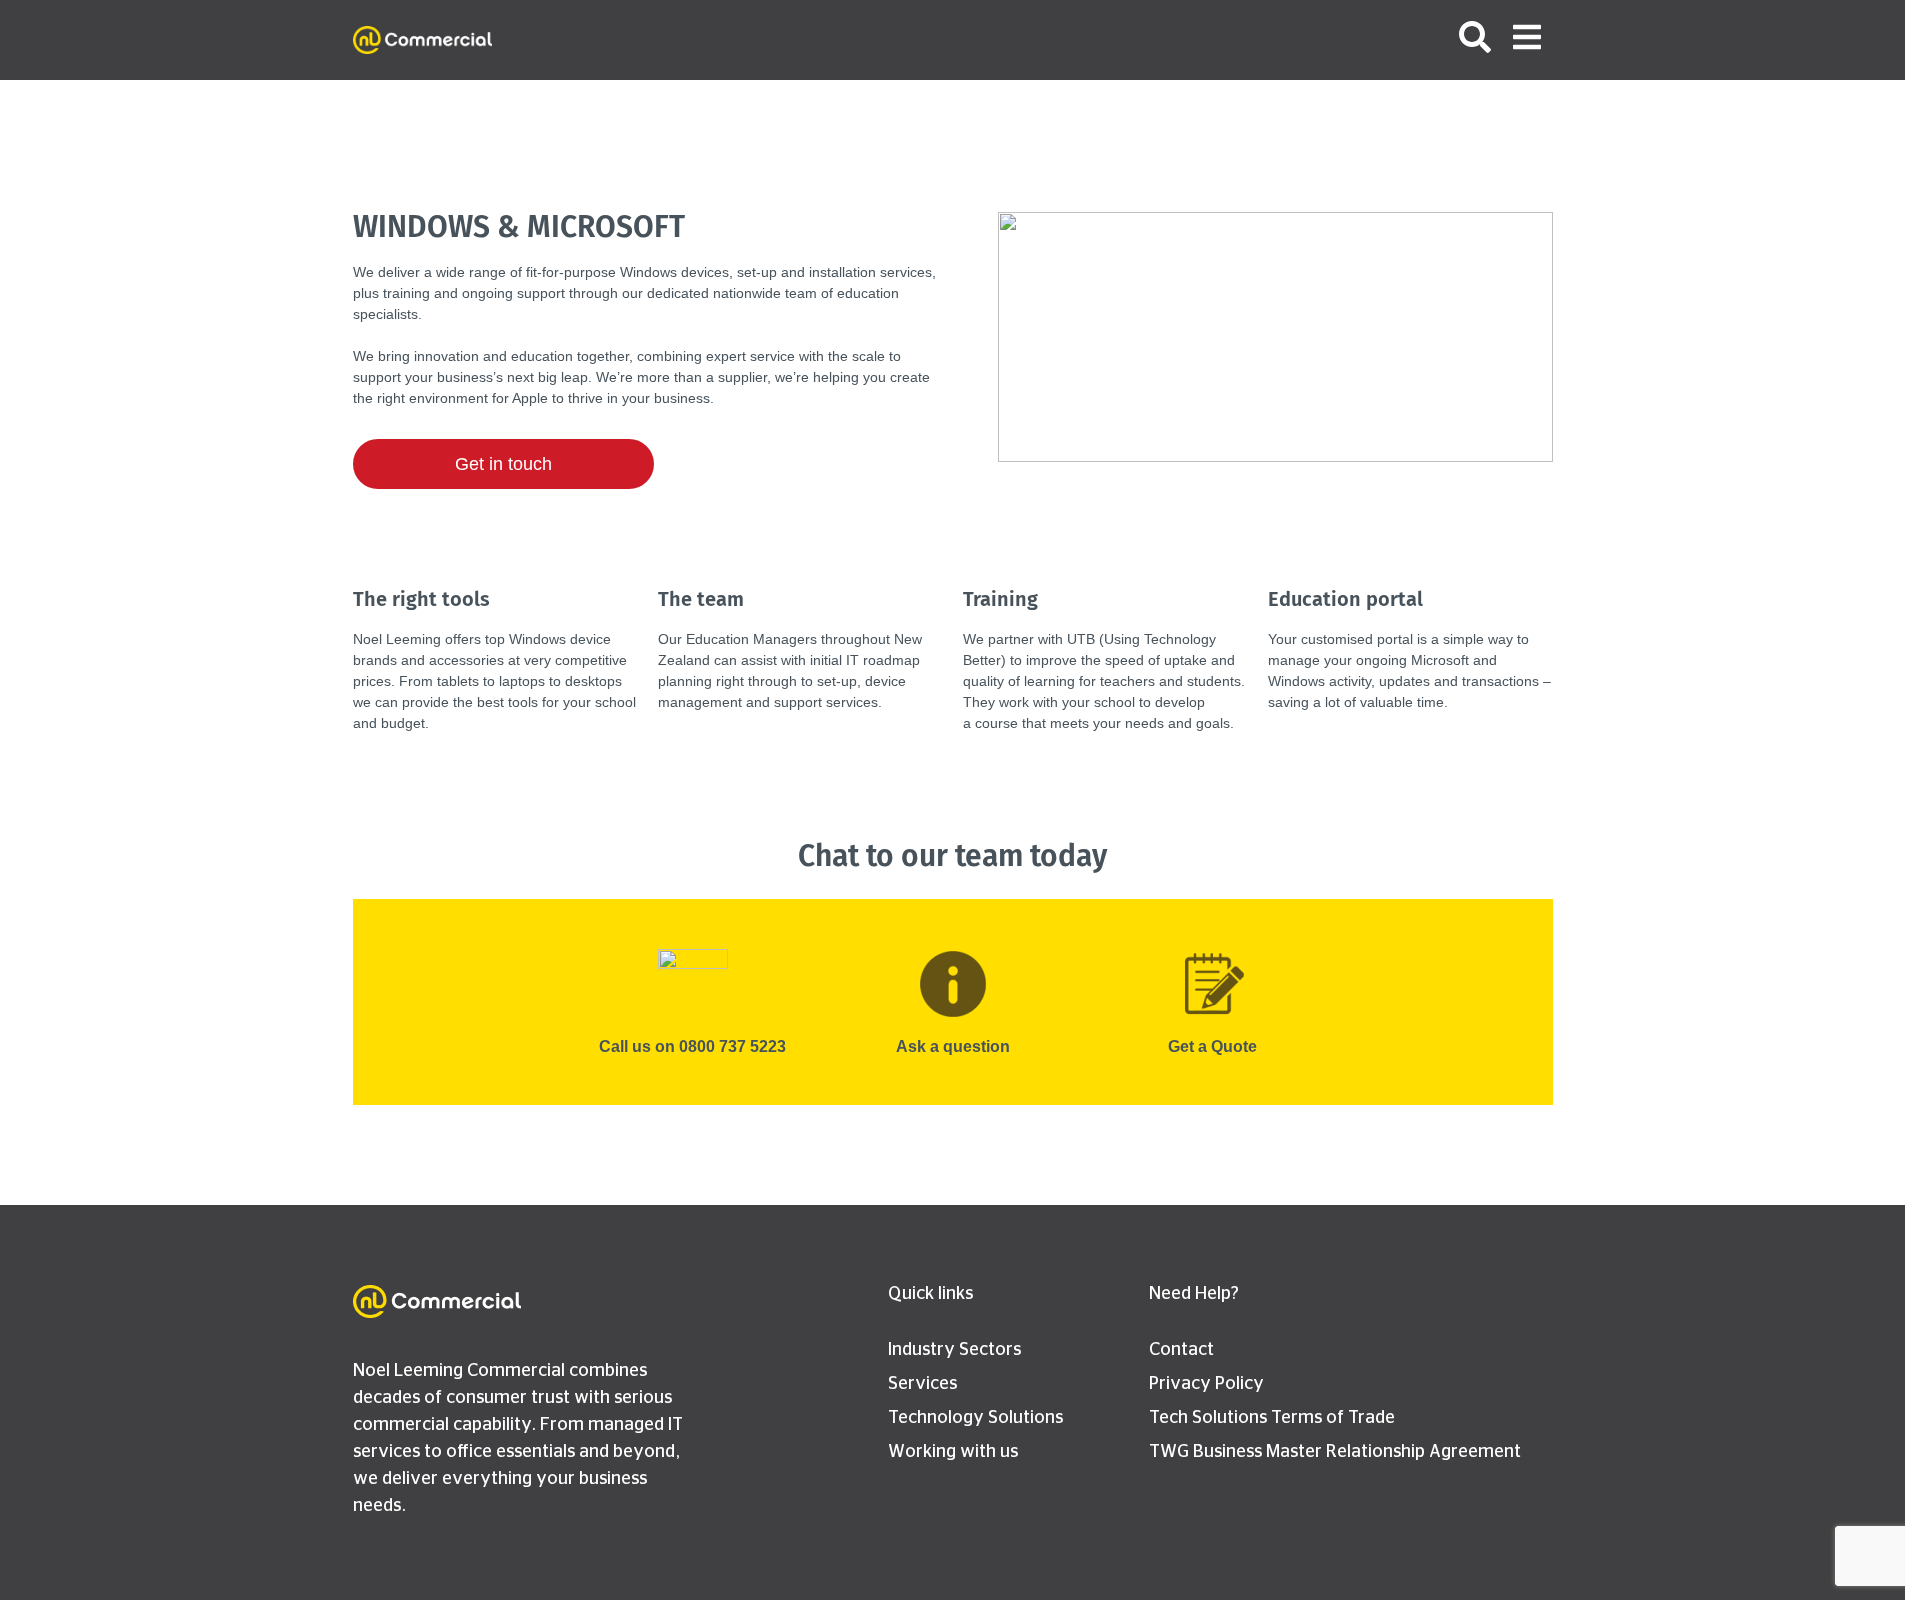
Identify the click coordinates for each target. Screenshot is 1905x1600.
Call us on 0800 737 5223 (692, 1046)
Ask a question (953, 1046)
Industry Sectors (954, 1350)
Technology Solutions (975, 1418)
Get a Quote (1212, 1046)
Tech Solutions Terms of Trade (1272, 1418)
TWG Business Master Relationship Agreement (1335, 1452)
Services (922, 1384)
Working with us (953, 1452)
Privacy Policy (1206, 1384)
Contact (1181, 1350)
